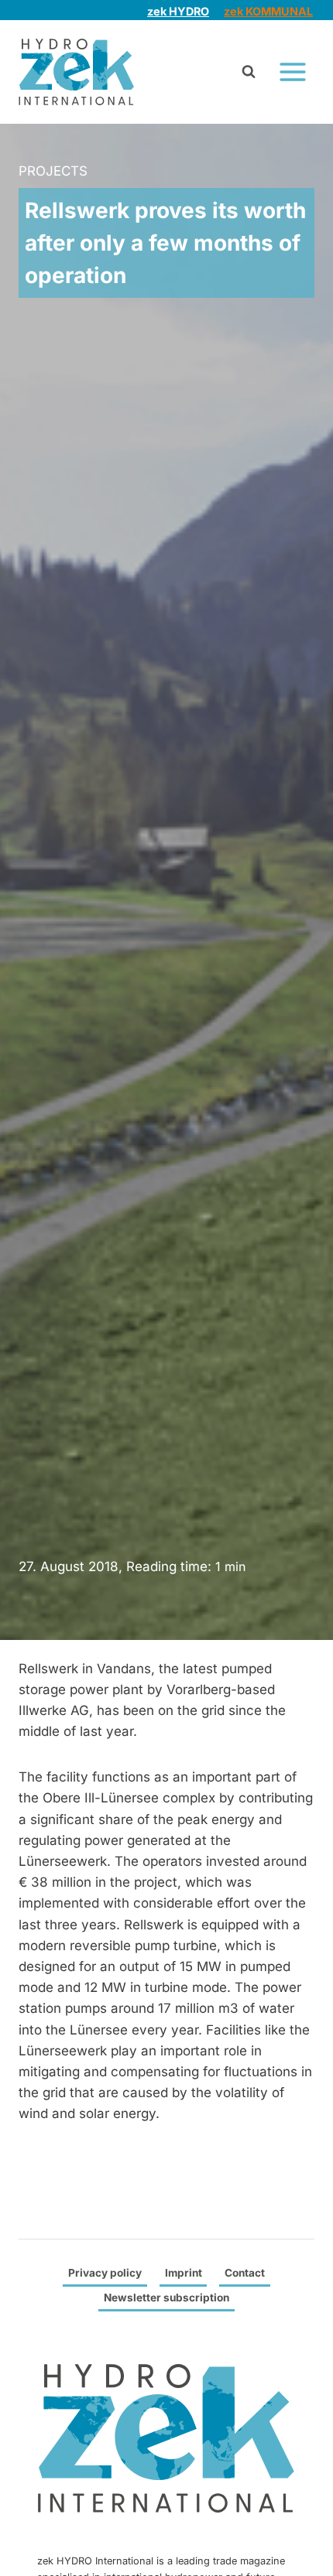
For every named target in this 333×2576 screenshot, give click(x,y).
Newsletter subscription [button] (166, 2298)
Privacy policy (105, 2273)
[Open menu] (292, 72)
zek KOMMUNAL (268, 11)
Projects (53, 171)
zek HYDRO (178, 11)
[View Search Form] (249, 72)
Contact (245, 2273)
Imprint (184, 2273)
